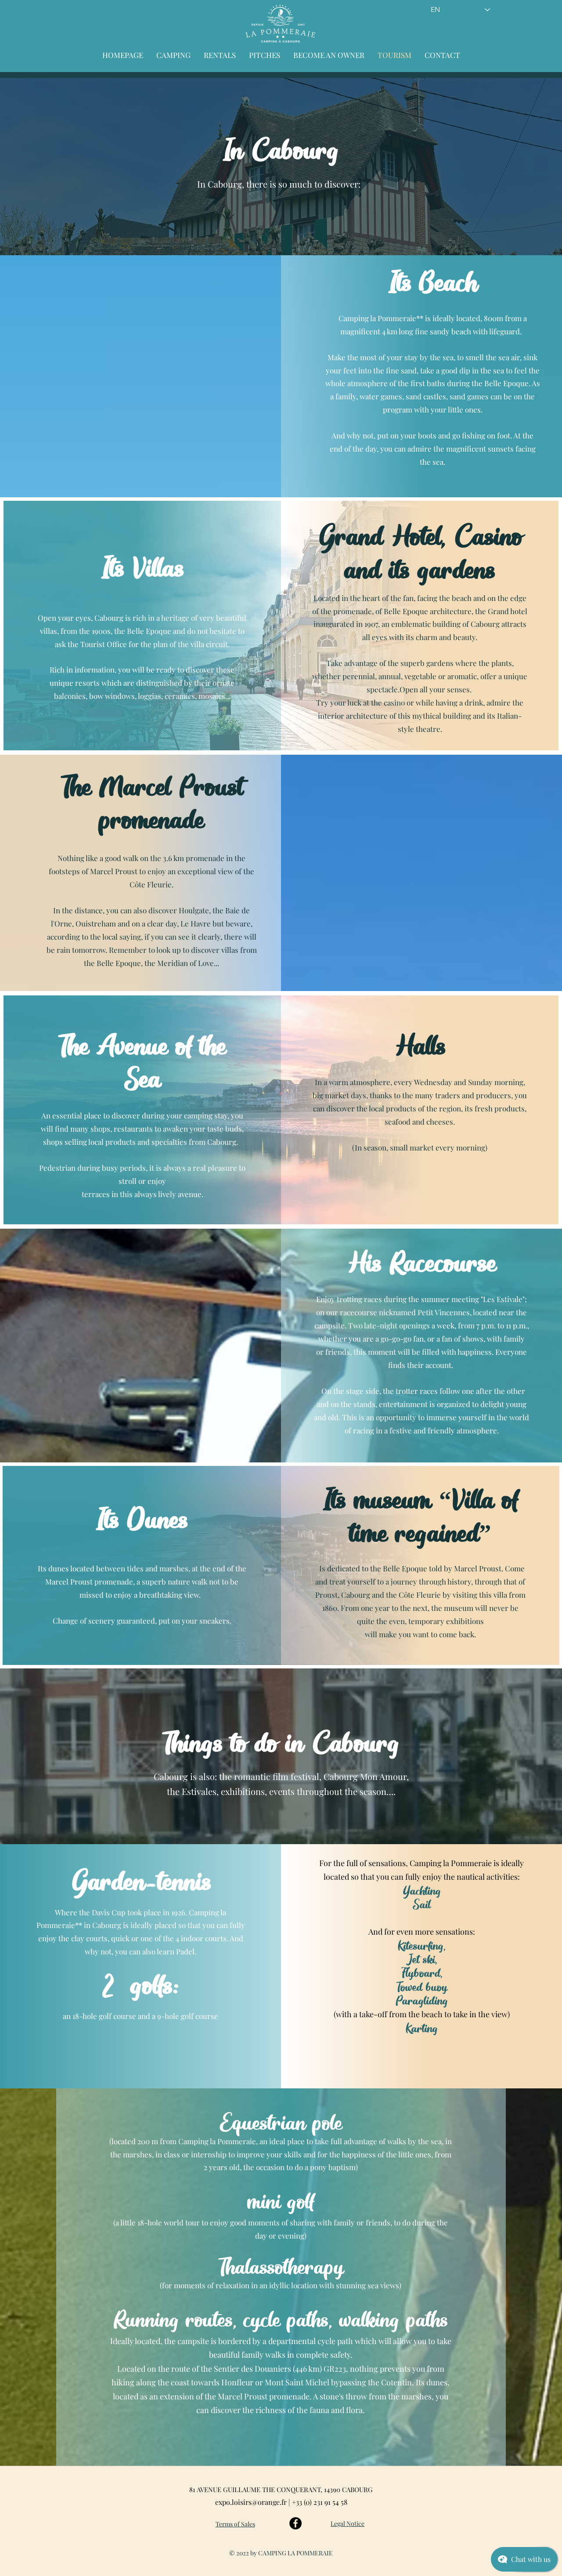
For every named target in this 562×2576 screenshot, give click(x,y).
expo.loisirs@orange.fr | (254, 2502)
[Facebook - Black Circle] (295, 2523)
